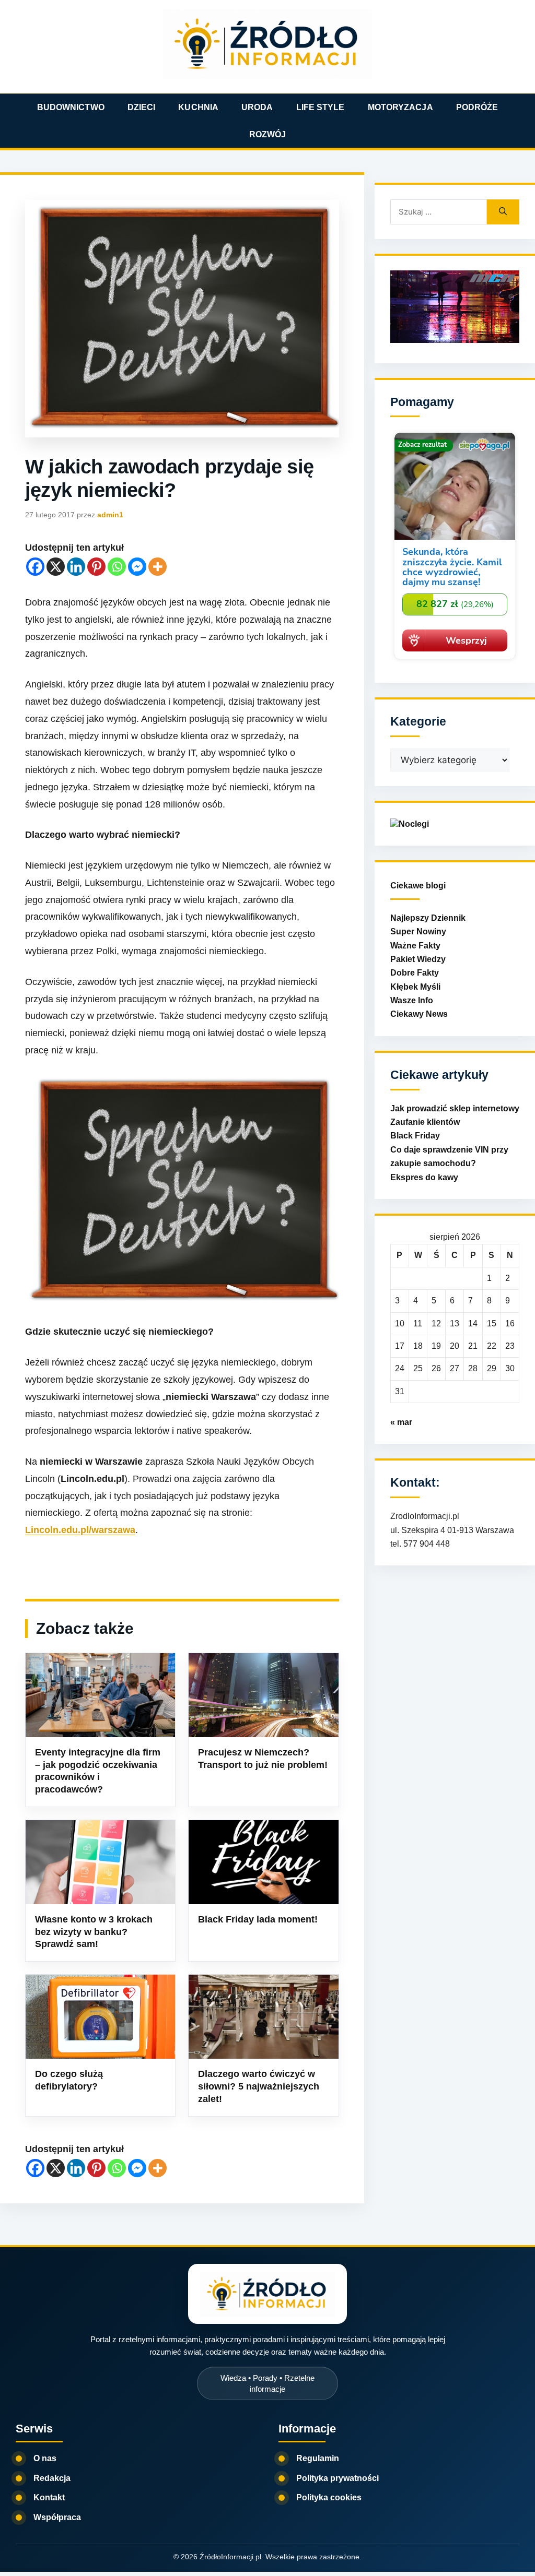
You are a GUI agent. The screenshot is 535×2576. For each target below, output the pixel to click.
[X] (56, 567)
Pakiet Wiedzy (418, 959)
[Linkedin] (76, 567)
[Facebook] (35, 567)
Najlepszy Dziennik (428, 918)
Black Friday (415, 1136)
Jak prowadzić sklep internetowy (455, 1108)
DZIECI (142, 107)
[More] (158, 567)
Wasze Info (412, 1000)
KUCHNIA (198, 107)
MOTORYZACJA (400, 107)
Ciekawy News (419, 1014)
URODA (257, 107)
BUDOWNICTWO (71, 107)
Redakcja (52, 2478)
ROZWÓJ (268, 134)
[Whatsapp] (117, 567)
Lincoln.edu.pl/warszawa (80, 1530)
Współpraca (57, 2517)
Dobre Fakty (415, 973)
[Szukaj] (503, 212)
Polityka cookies (329, 2497)
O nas (45, 2458)
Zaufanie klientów (425, 1122)
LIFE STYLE (321, 107)
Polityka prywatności (338, 2478)
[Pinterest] (96, 567)
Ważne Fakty (415, 946)
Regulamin (318, 2458)
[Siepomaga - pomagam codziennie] (455, 661)
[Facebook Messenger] (137, 567)
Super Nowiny (418, 931)
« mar (401, 1422)
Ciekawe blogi (418, 886)
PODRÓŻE (477, 107)
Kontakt (49, 2497)
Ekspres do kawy (424, 1177)
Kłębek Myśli (415, 987)
